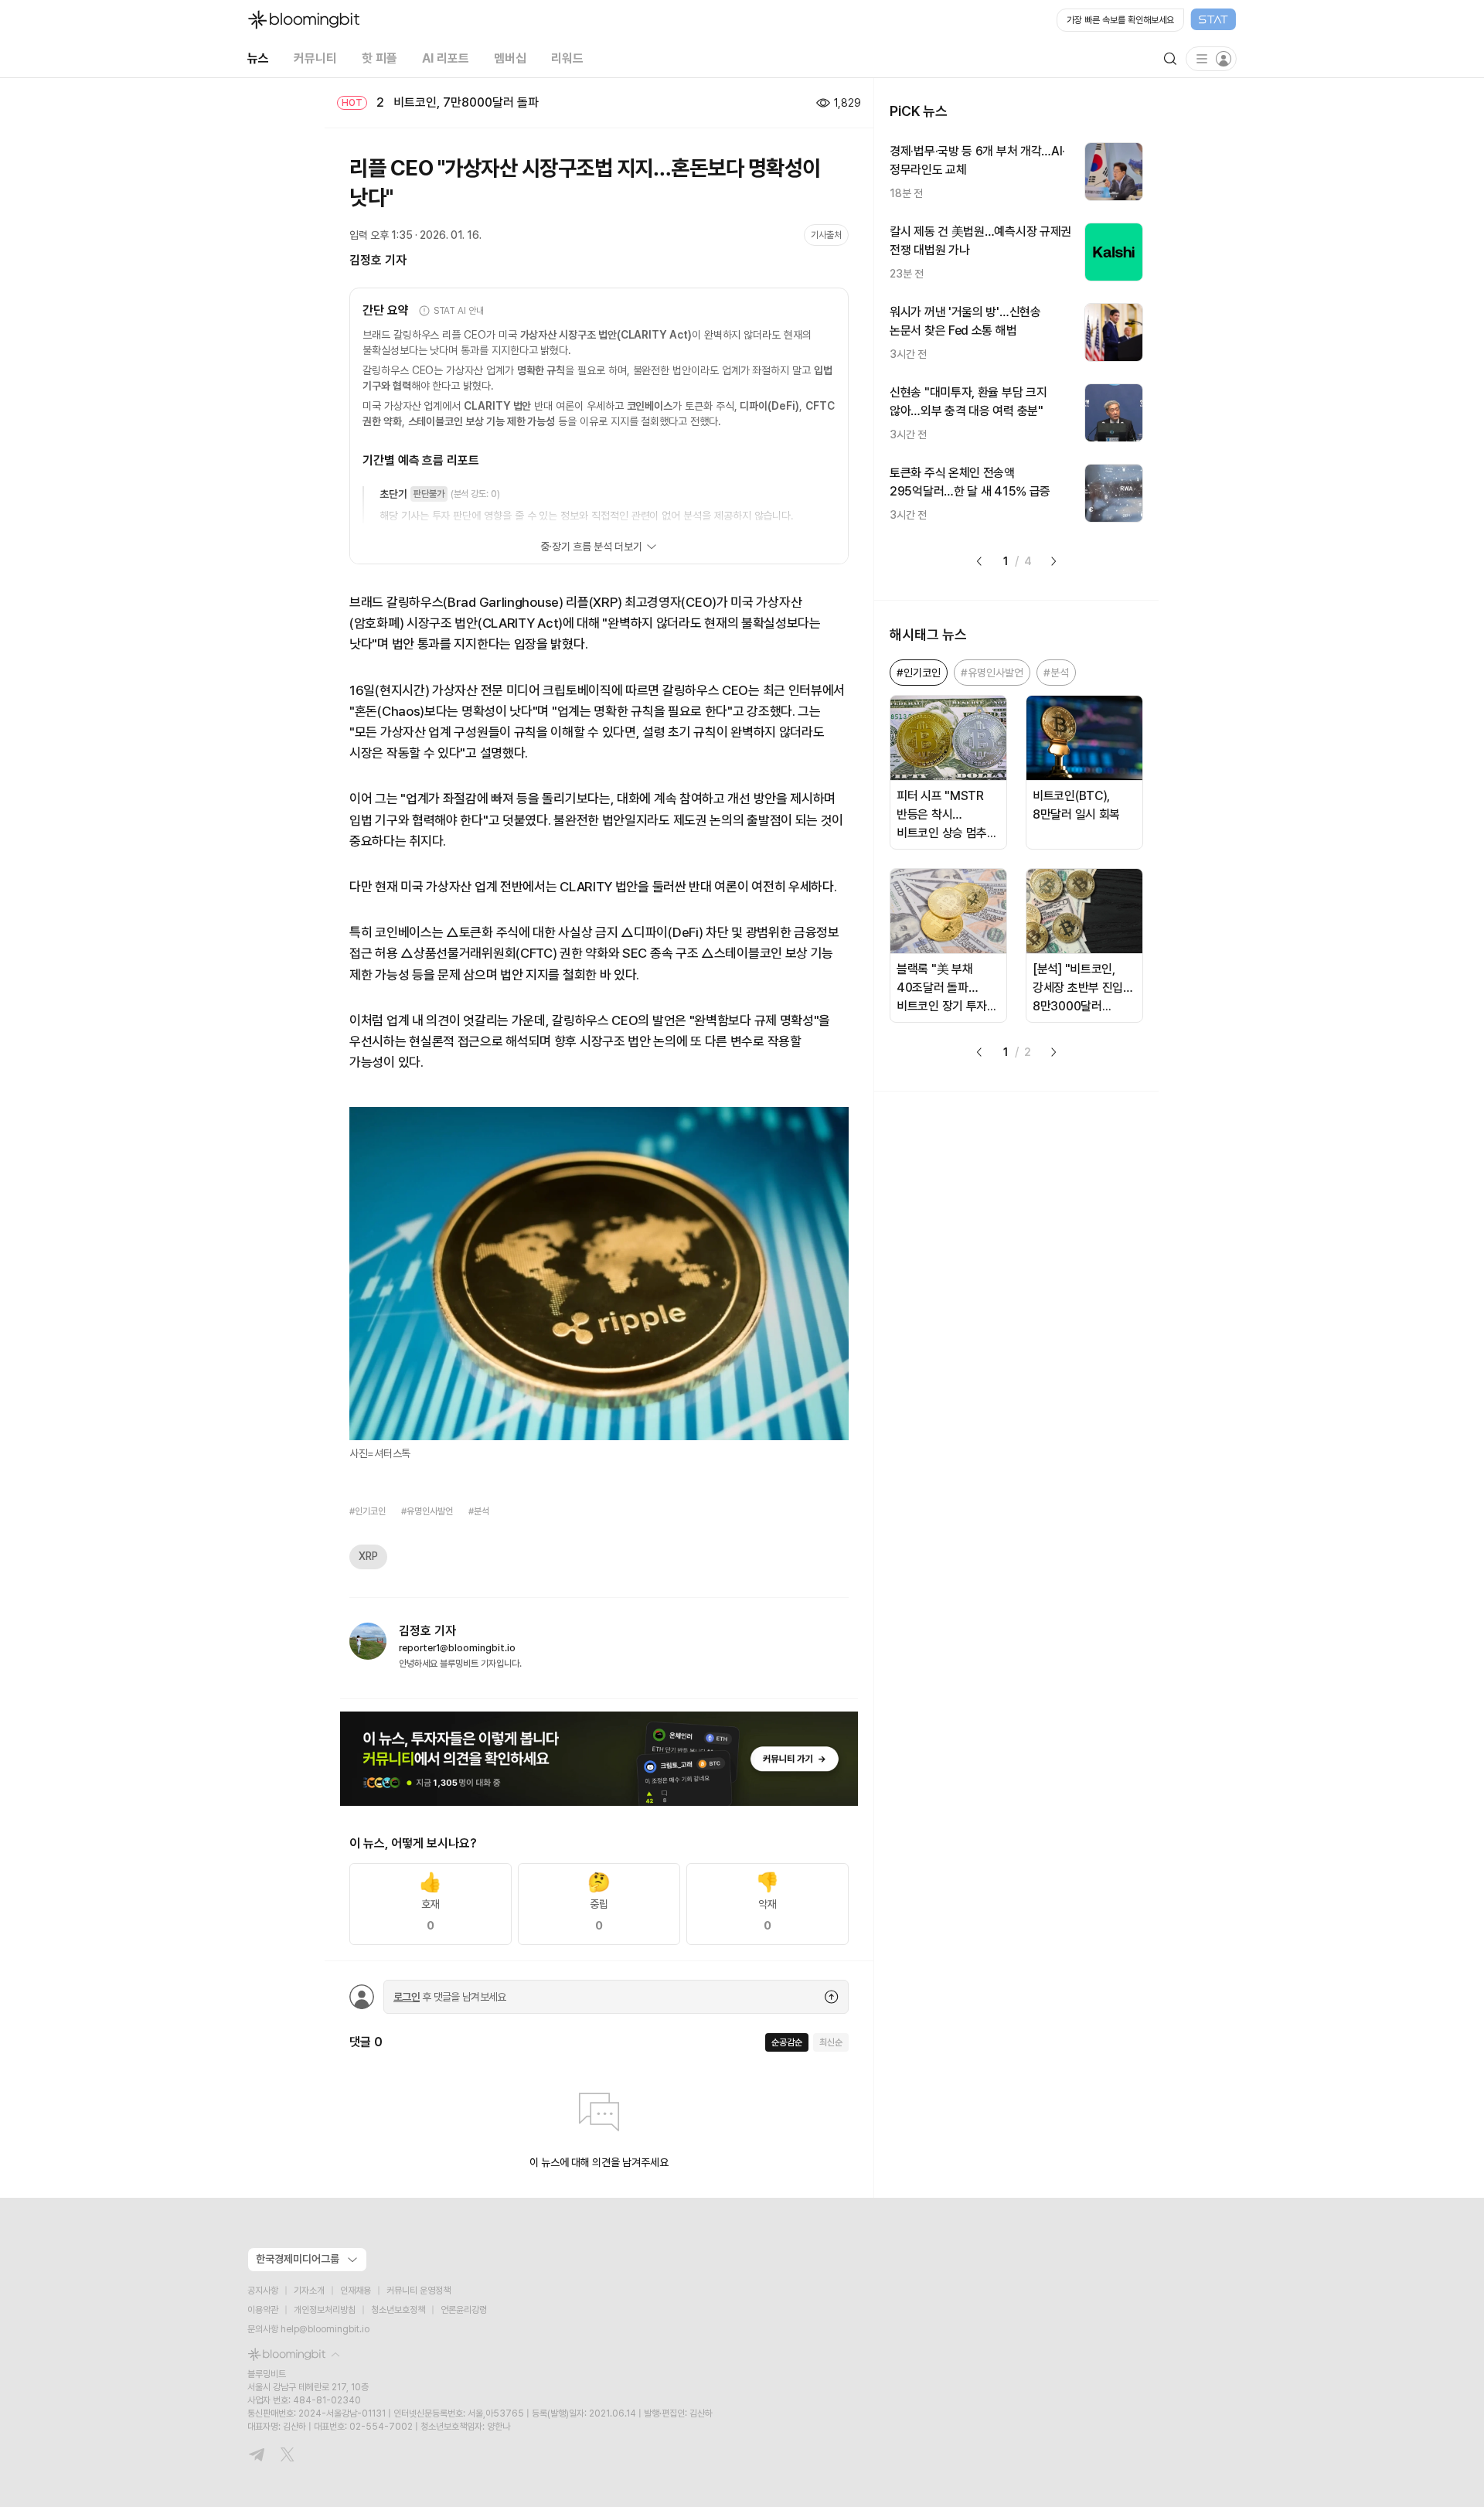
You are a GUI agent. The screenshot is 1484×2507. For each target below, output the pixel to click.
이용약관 (263, 2310)
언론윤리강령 (464, 2310)
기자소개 (309, 2291)
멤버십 (510, 58)
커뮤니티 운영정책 (419, 2291)
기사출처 (826, 235)
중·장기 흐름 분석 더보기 (591, 547)
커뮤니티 (315, 58)
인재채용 (356, 2291)
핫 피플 (380, 58)
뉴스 (258, 58)
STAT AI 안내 (459, 311)
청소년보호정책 (398, 2310)
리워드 (567, 58)
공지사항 (263, 2291)
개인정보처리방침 (325, 2310)
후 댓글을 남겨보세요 (450, 1997)
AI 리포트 (446, 58)
